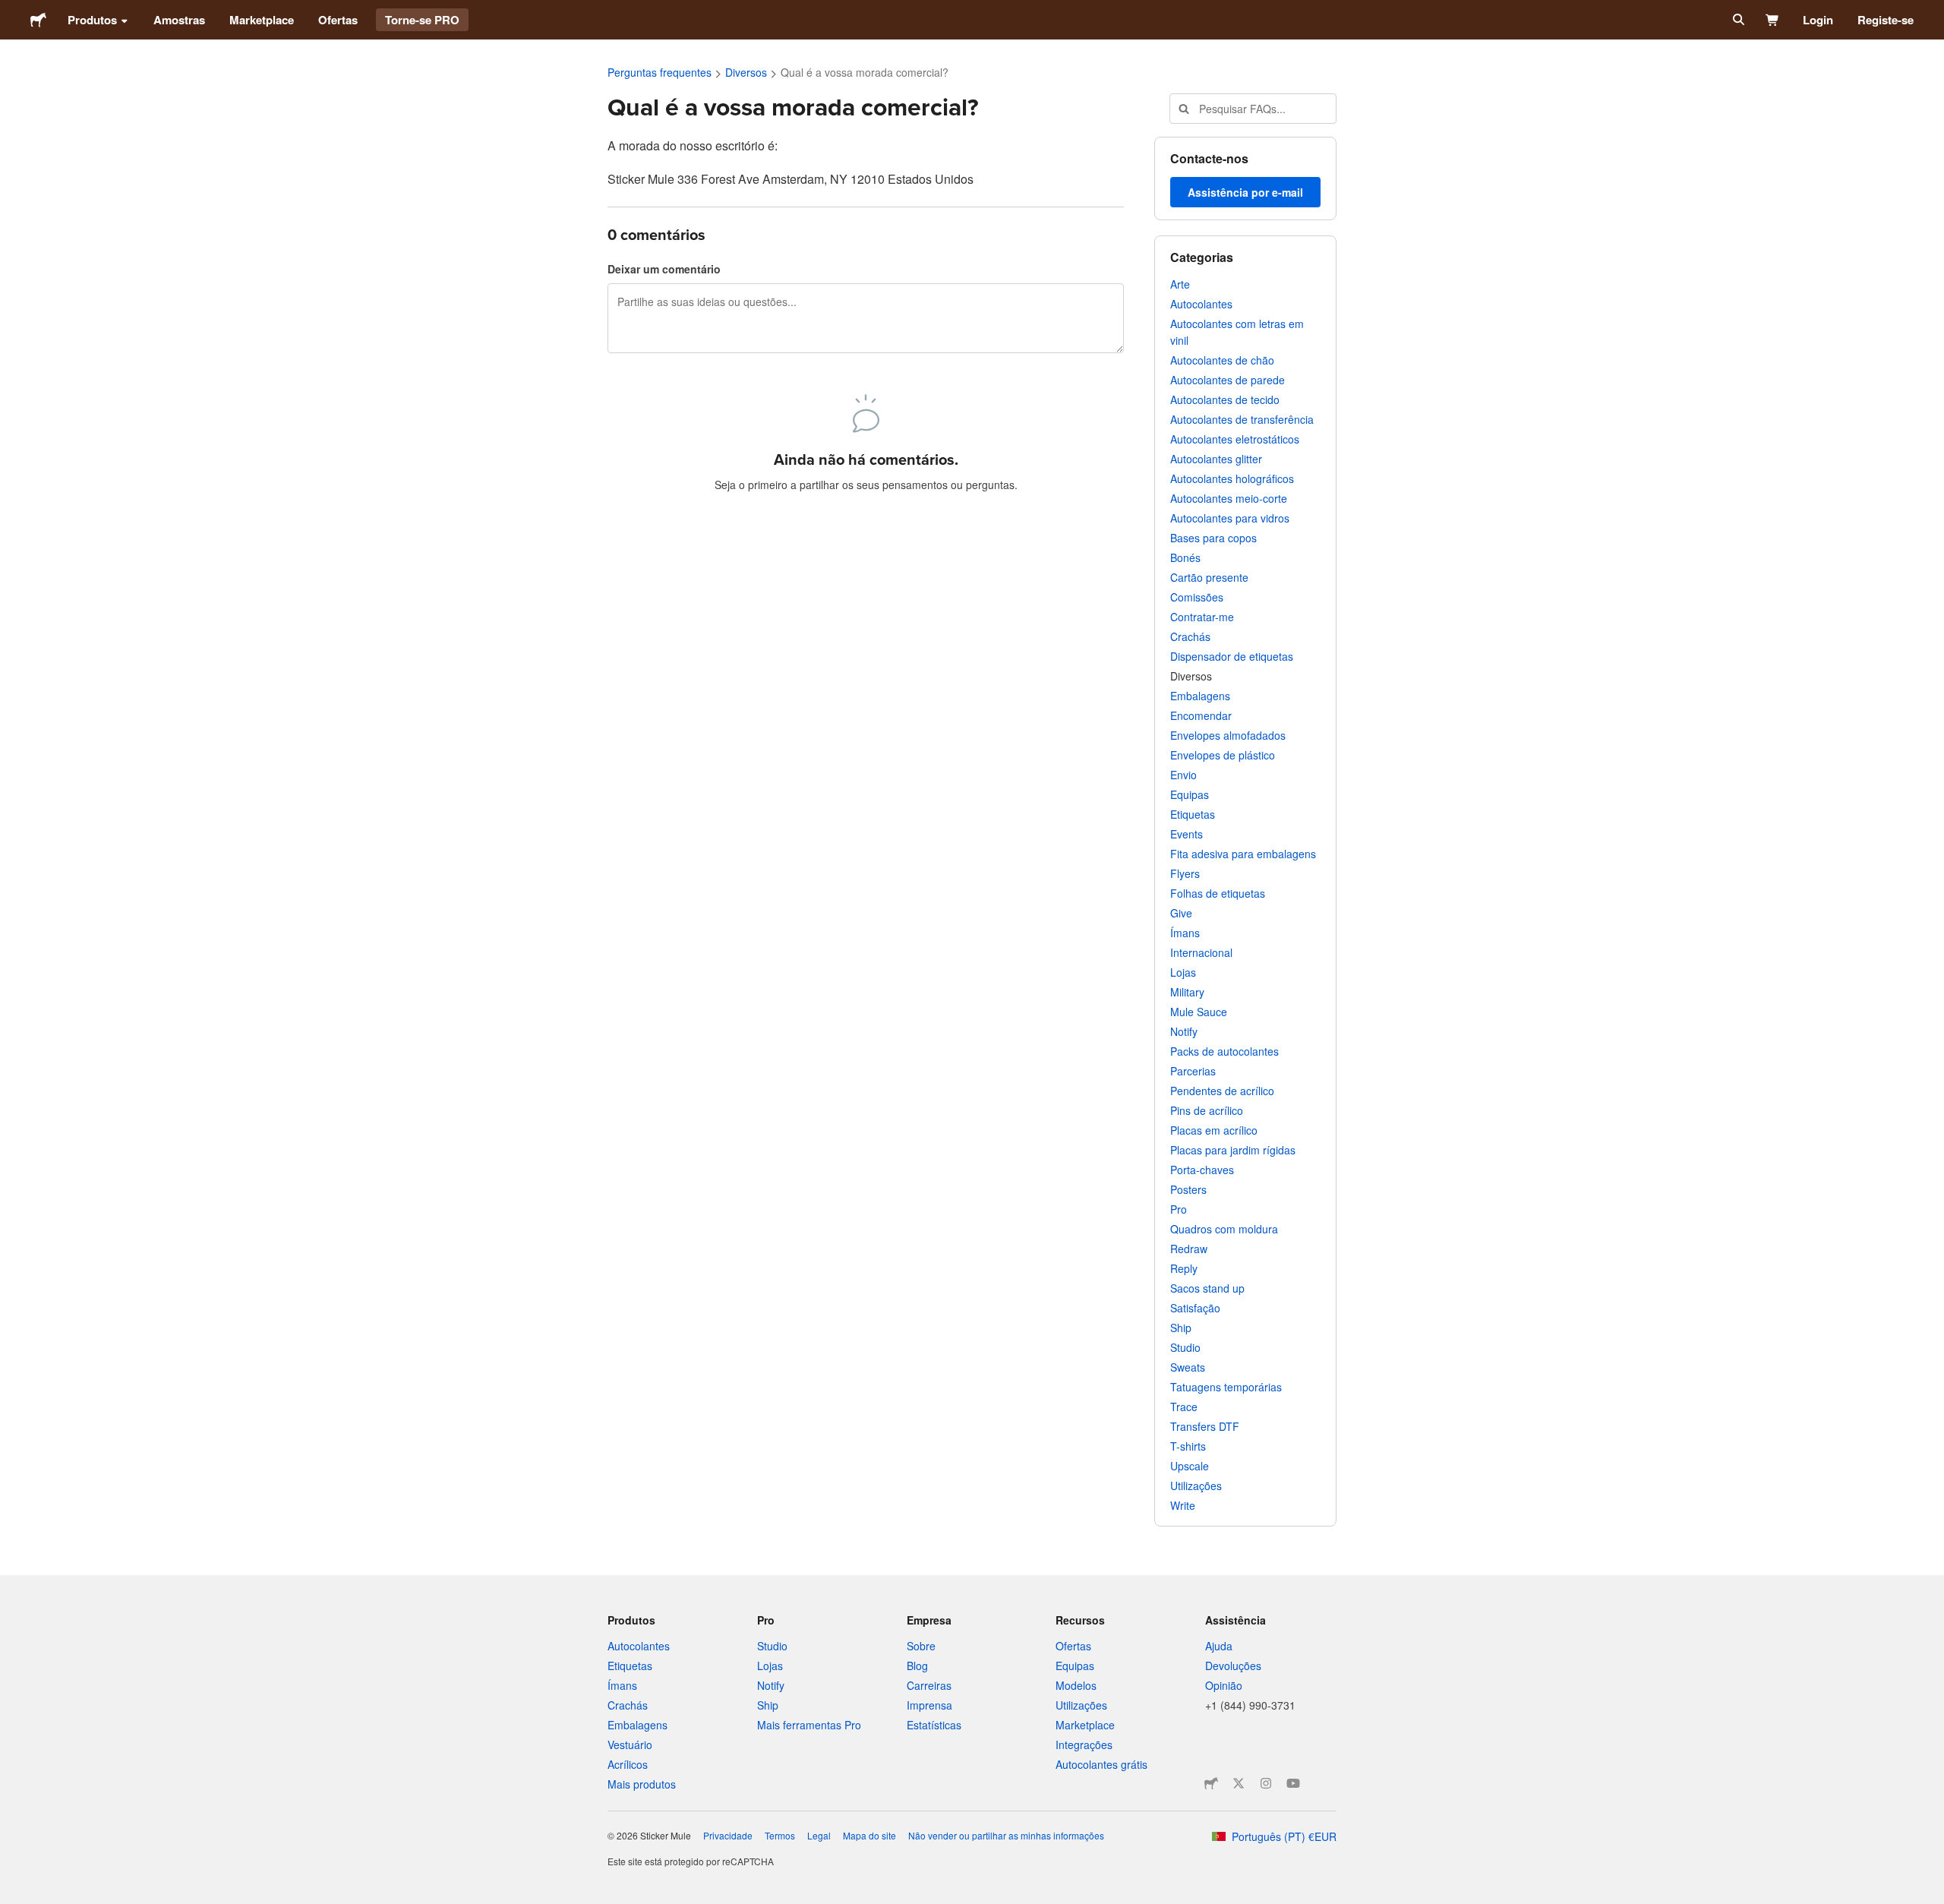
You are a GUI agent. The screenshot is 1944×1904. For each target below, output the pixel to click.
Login (1818, 20)
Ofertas (338, 20)
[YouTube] (1293, 1783)
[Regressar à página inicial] (38, 20)
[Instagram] (1266, 1783)
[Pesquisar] (1737, 20)
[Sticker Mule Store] (1211, 1783)
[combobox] (1253, 109)
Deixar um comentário (664, 269)
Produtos (92, 20)
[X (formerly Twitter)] (1239, 1783)
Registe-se (1886, 20)
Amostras (179, 20)
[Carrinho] (1773, 20)
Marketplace (262, 20)
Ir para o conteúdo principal (11, 11)
